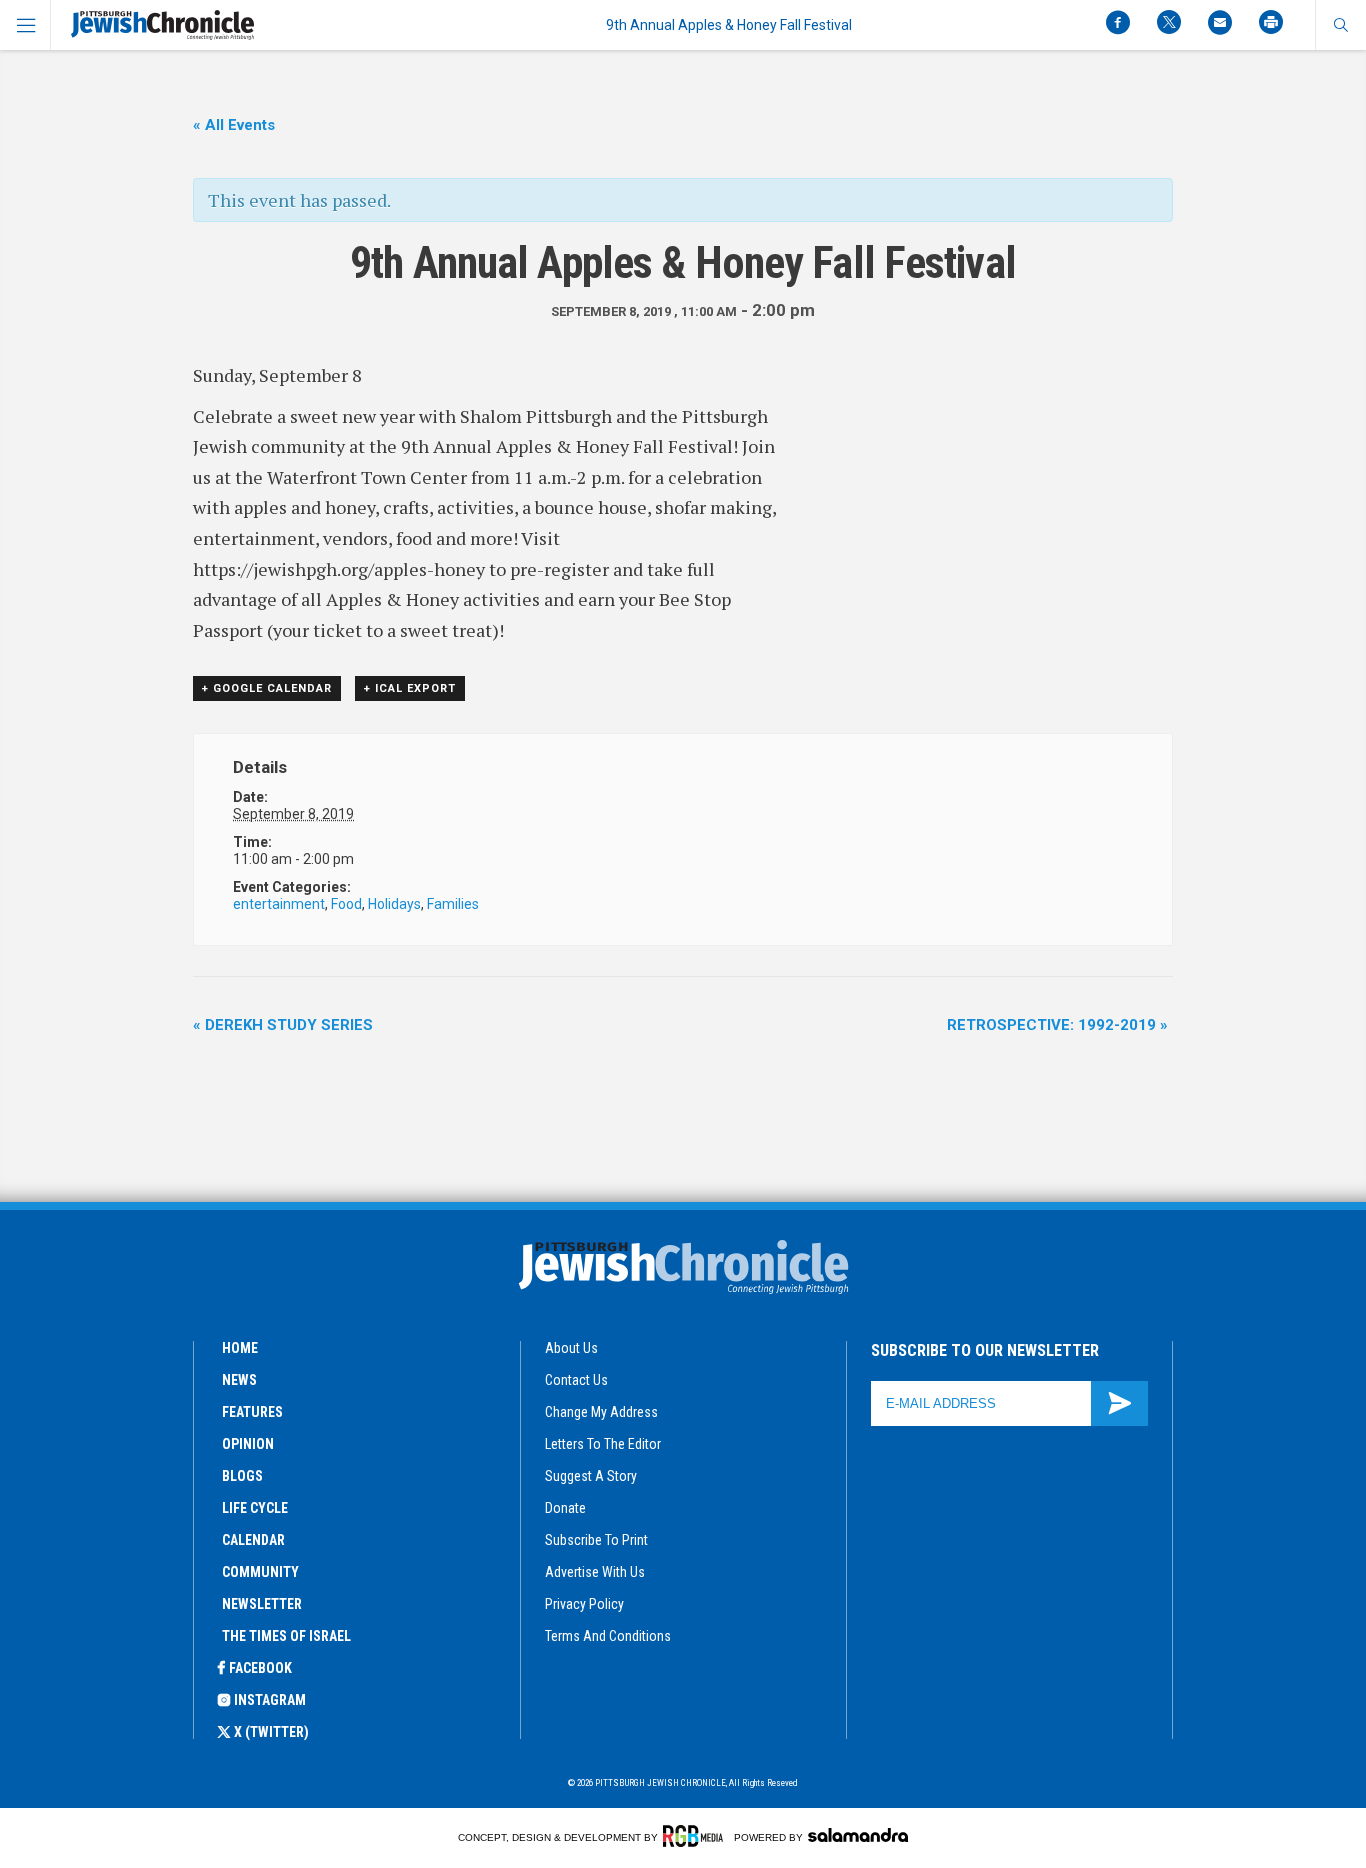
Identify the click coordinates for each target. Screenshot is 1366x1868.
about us (571, 1348)
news (239, 1380)
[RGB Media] (696, 1836)
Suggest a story (591, 1476)
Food (346, 904)
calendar (253, 1540)
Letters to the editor (603, 1444)
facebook (260, 1668)
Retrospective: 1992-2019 (1057, 1025)
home (240, 1348)
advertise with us (595, 1572)
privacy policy (584, 1604)
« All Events (234, 125)
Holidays (394, 904)
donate (565, 1508)
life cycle (255, 1508)
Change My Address (601, 1412)
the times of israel (286, 1636)
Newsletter (262, 1604)
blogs (242, 1476)
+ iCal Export (410, 688)
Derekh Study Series (283, 1025)
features (252, 1412)
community (260, 1572)
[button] (1340, 25)
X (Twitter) (271, 1732)
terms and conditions (608, 1636)
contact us (576, 1380)
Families (453, 904)
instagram (270, 1700)
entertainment (279, 904)
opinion (248, 1444)
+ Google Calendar (267, 688)
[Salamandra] (858, 1835)
